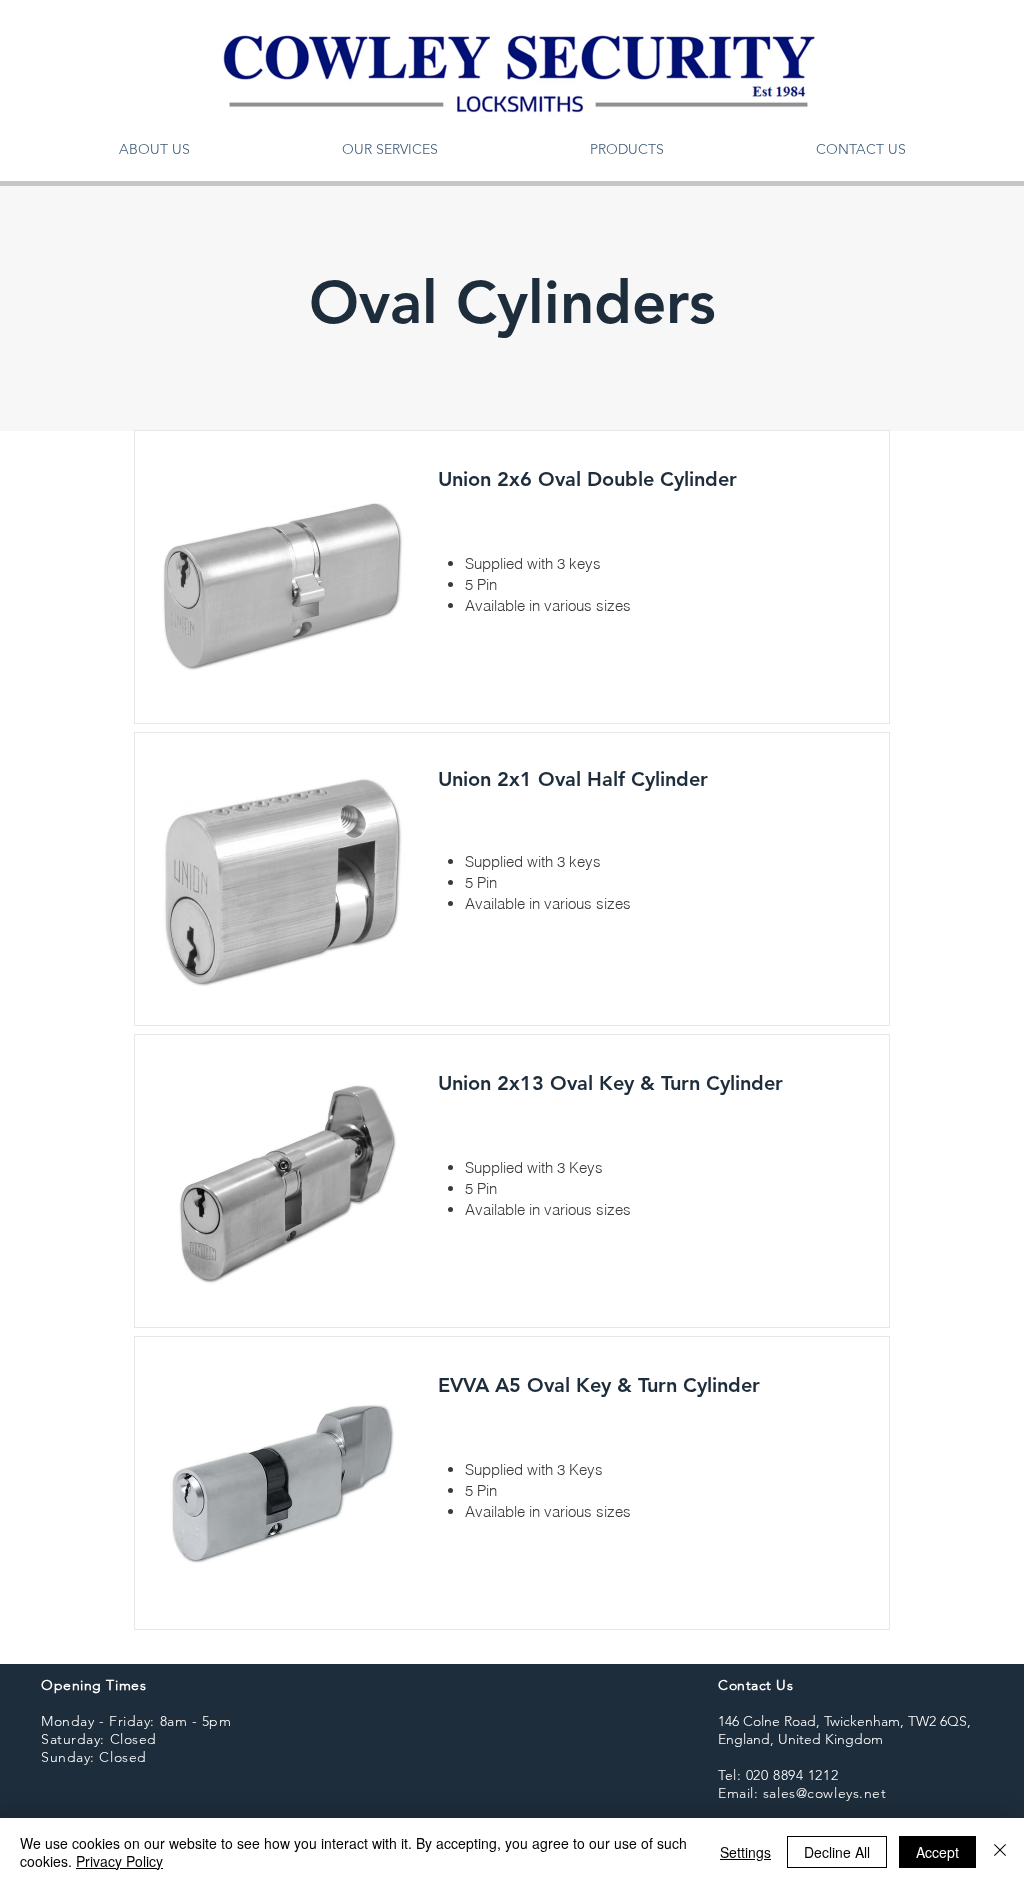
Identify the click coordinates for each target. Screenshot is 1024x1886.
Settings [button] (745, 1852)
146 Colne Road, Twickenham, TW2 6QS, (844, 1721)
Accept (937, 1852)
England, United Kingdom (800, 1739)
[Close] (1000, 1852)
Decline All (837, 1852)
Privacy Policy (119, 1861)
